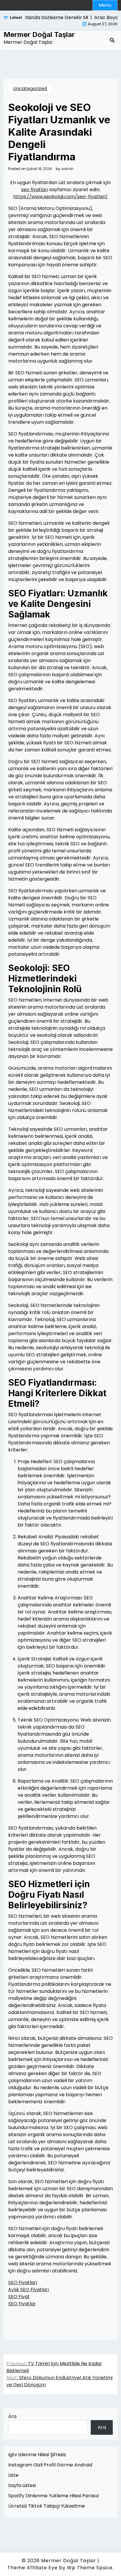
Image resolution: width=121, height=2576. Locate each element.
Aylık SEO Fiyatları (29, 2290)
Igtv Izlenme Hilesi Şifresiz (37, 2455)
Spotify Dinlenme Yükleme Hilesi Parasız (54, 2496)
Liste (13, 2475)
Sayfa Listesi (22, 2485)
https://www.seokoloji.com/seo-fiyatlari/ (60, 197)
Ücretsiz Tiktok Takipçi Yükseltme (47, 2506)
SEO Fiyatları (23, 2283)
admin (67, 169)
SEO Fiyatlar (22, 2304)
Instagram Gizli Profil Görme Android (50, 2465)
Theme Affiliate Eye (32, 2568)
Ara (12, 2416)
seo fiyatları (35, 190)
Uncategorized (30, 89)
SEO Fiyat (19, 2297)
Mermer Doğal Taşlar (39, 35)
